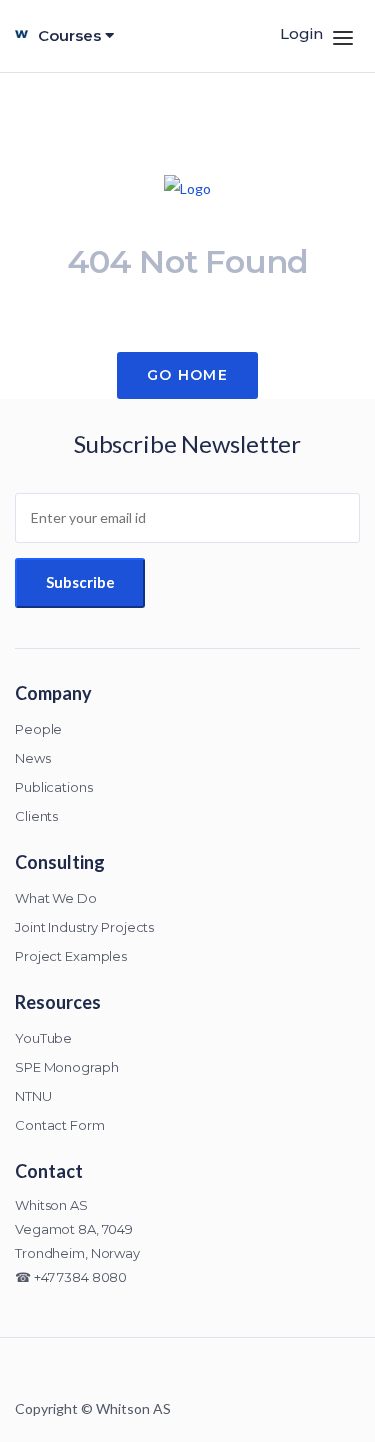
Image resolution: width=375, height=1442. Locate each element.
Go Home (187, 375)
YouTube (43, 1038)
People (38, 729)
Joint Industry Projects (84, 927)
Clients (36, 816)
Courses (71, 35)
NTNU (33, 1096)
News (33, 758)
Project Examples (71, 956)
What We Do (56, 898)
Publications (54, 787)
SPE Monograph (66, 1067)
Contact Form (60, 1125)
